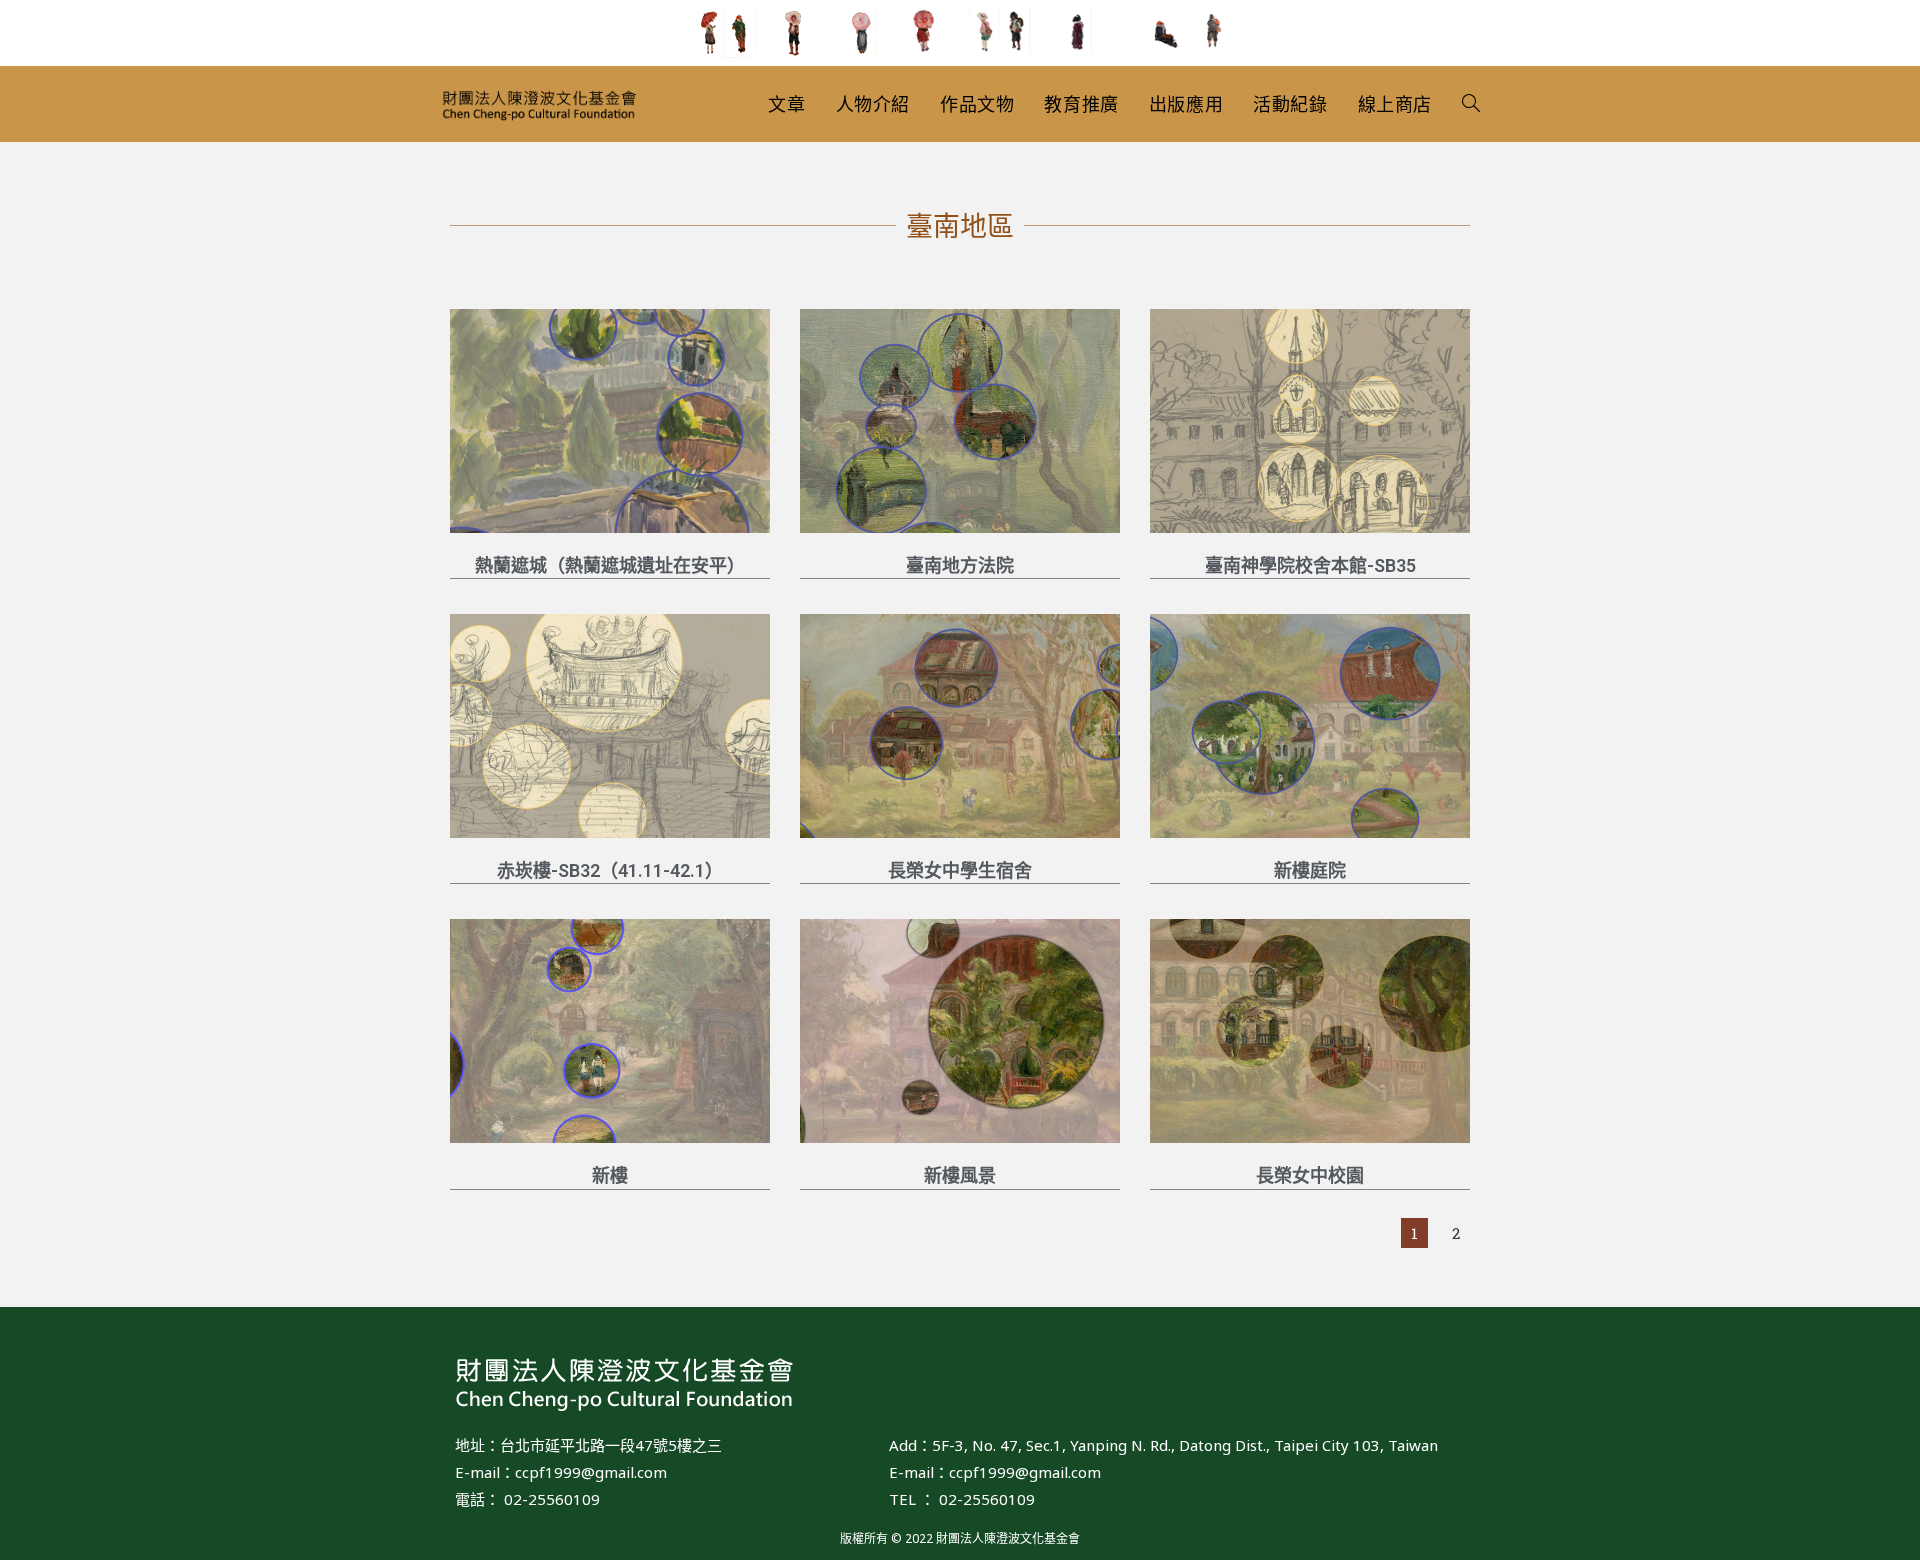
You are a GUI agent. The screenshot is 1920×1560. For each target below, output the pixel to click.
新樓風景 (960, 1175)
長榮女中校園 (1310, 1175)
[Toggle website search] (1471, 104)
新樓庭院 (1310, 870)
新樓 (610, 1175)
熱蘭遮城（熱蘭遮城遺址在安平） (610, 565)
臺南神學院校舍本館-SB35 (1310, 565)
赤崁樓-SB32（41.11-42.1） (610, 870)
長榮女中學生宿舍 (960, 870)
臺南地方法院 (960, 565)
